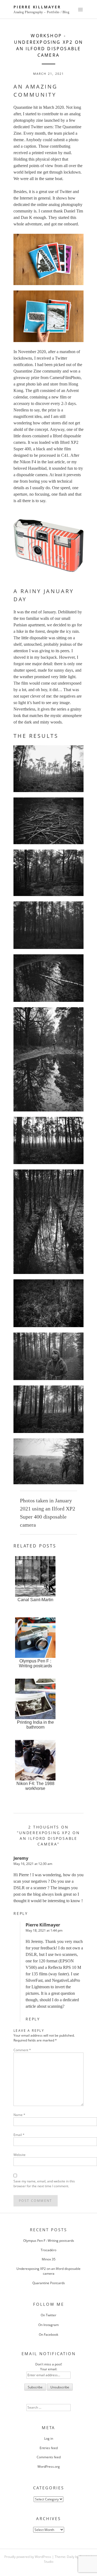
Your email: (49, 2369)
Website (20, 2155)
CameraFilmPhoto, (66, 378)
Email (19, 2135)
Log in (49, 2438)
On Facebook (48, 2335)
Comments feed (49, 2457)
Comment (22, 2050)
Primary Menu (80, 10)
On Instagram (48, 2325)
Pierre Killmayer (37, 7)
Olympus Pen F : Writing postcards (49, 2241)
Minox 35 (49, 2259)
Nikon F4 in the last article (42, 462)
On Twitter (48, 2315)
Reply (21, 1913)
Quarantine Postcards (49, 2283)
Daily (71, 2557)
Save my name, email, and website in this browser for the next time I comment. (44, 2184)
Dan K (27, 217)
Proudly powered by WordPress (28, 2557)
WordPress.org (49, 2467)
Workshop (46, 36)
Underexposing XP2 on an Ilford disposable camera (48, 2271)
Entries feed (49, 2448)
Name (19, 2115)
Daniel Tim (73, 211)
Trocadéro (48, 2250)
